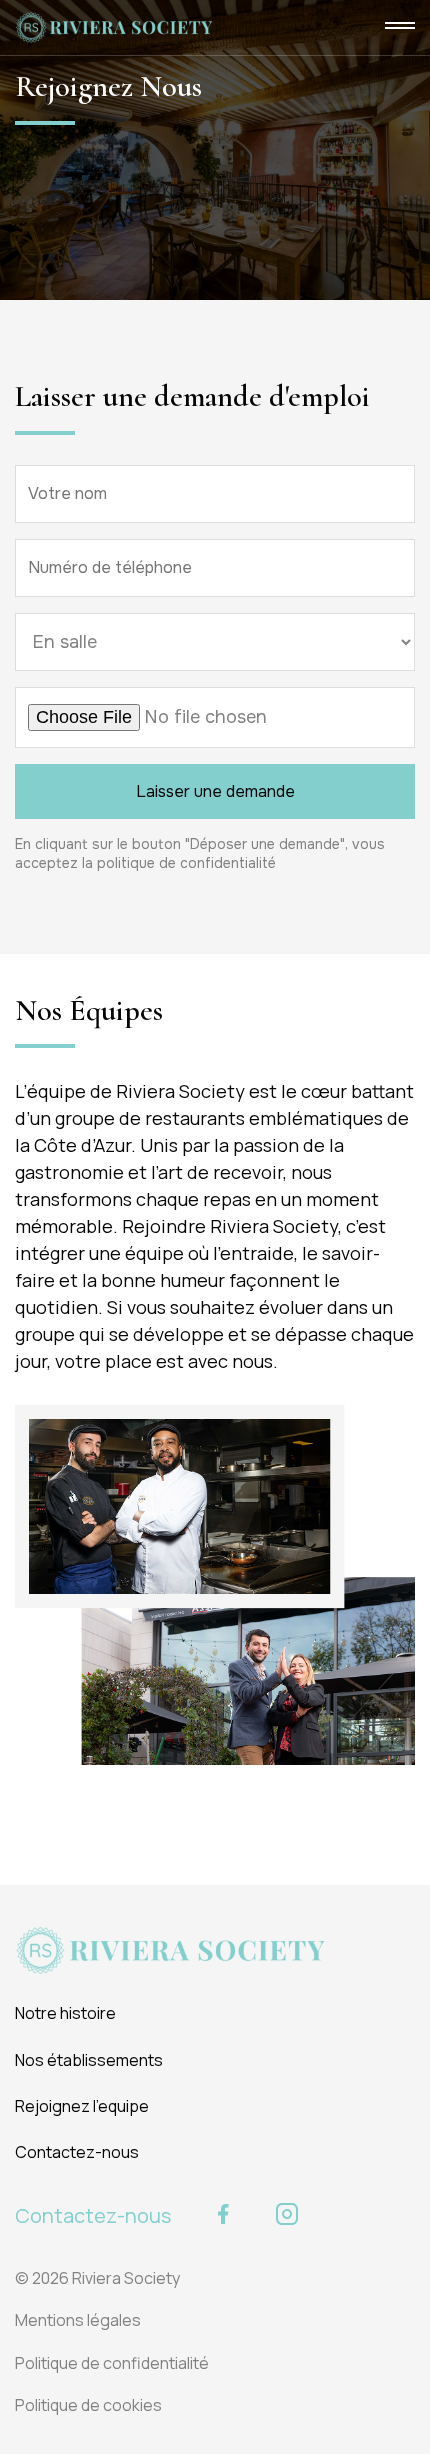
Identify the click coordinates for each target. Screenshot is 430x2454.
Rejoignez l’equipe (82, 2106)
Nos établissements (89, 2060)
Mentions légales (78, 2320)
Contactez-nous (77, 2152)
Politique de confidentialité (112, 2363)
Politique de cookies (88, 2405)
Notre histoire (65, 2013)
